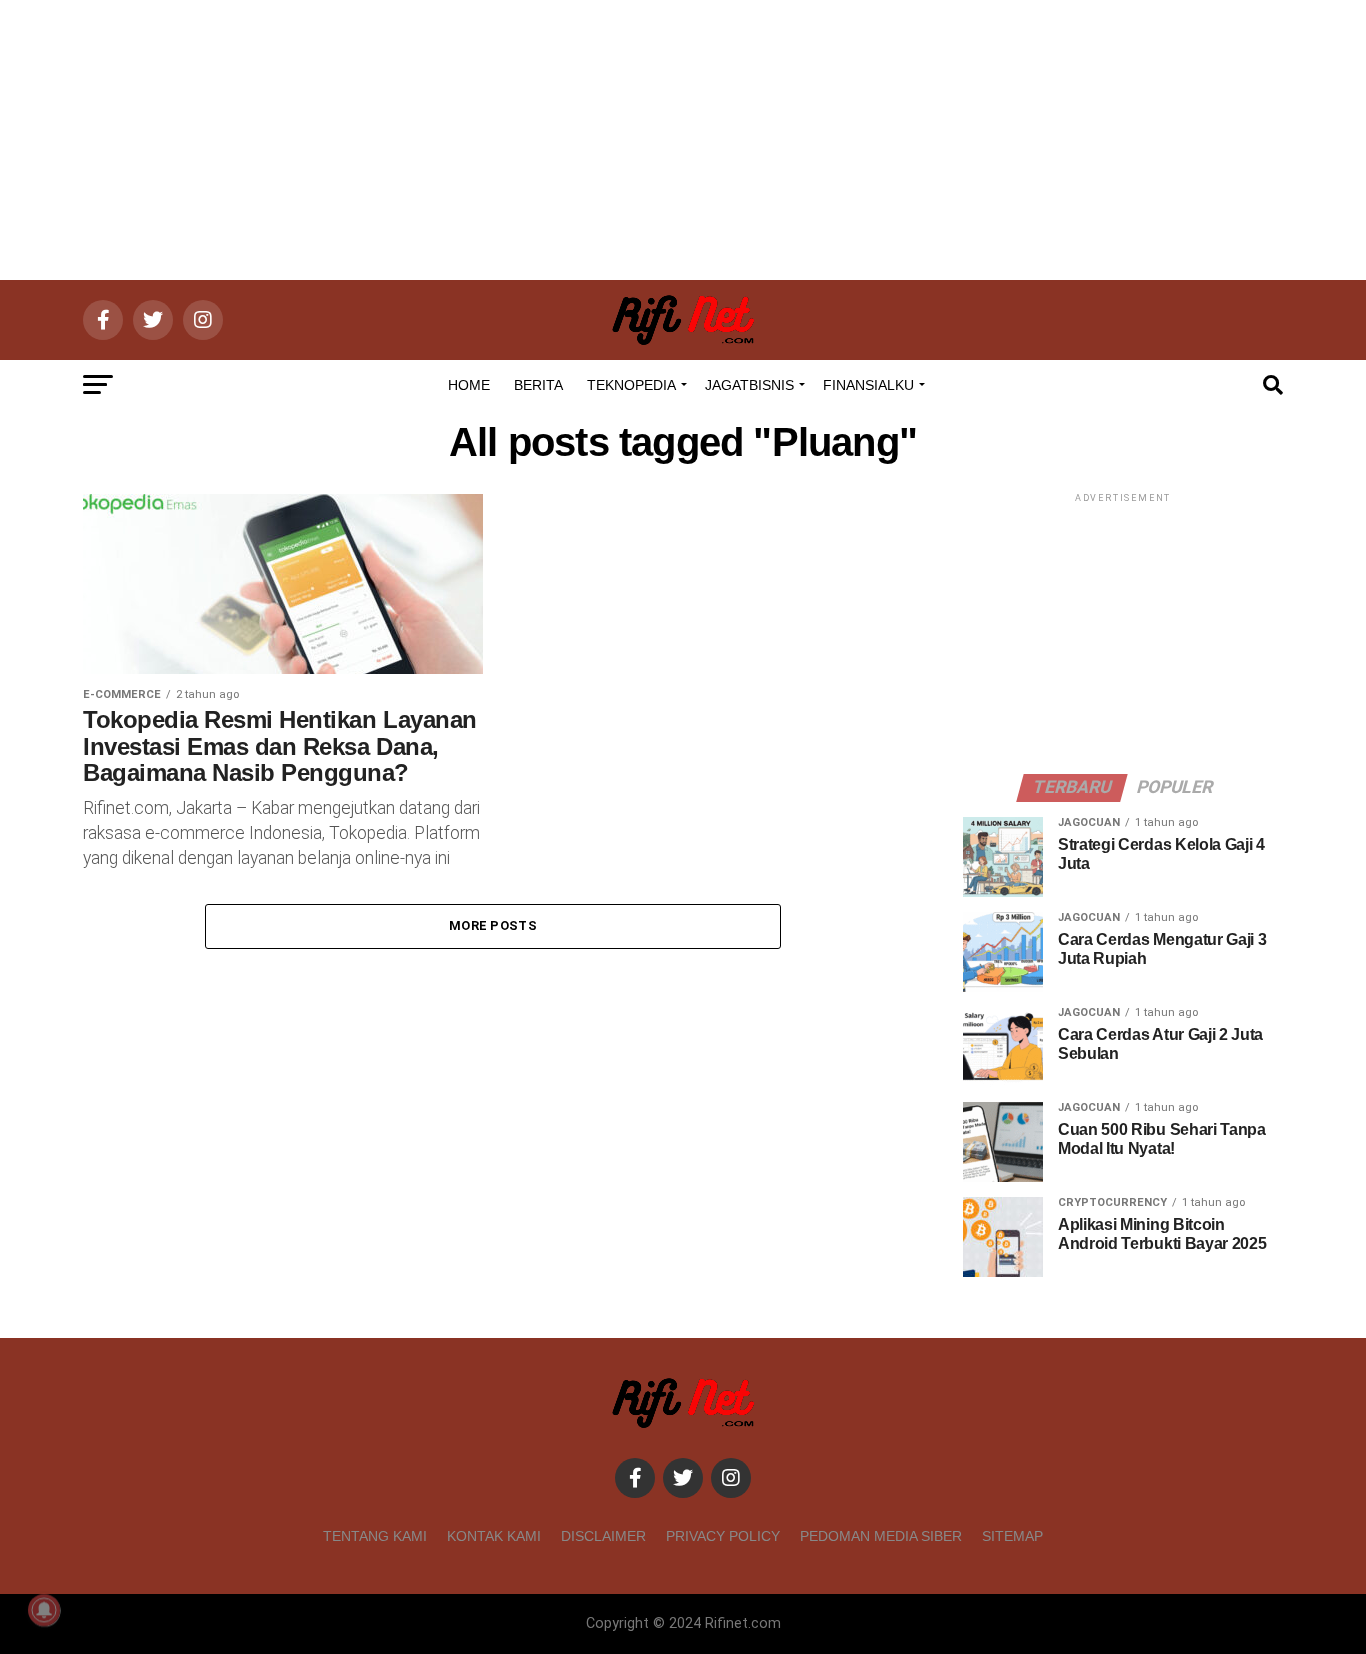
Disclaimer (603, 1536)
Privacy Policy (723, 1536)
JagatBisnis (749, 385)
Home (469, 385)
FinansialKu (868, 385)
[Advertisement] (683, 140)
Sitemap (1012, 1536)
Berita (538, 385)
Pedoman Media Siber (881, 1536)
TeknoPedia (631, 385)
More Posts (493, 925)
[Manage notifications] (44, 1610)
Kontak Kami (494, 1536)
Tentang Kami (375, 1536)
